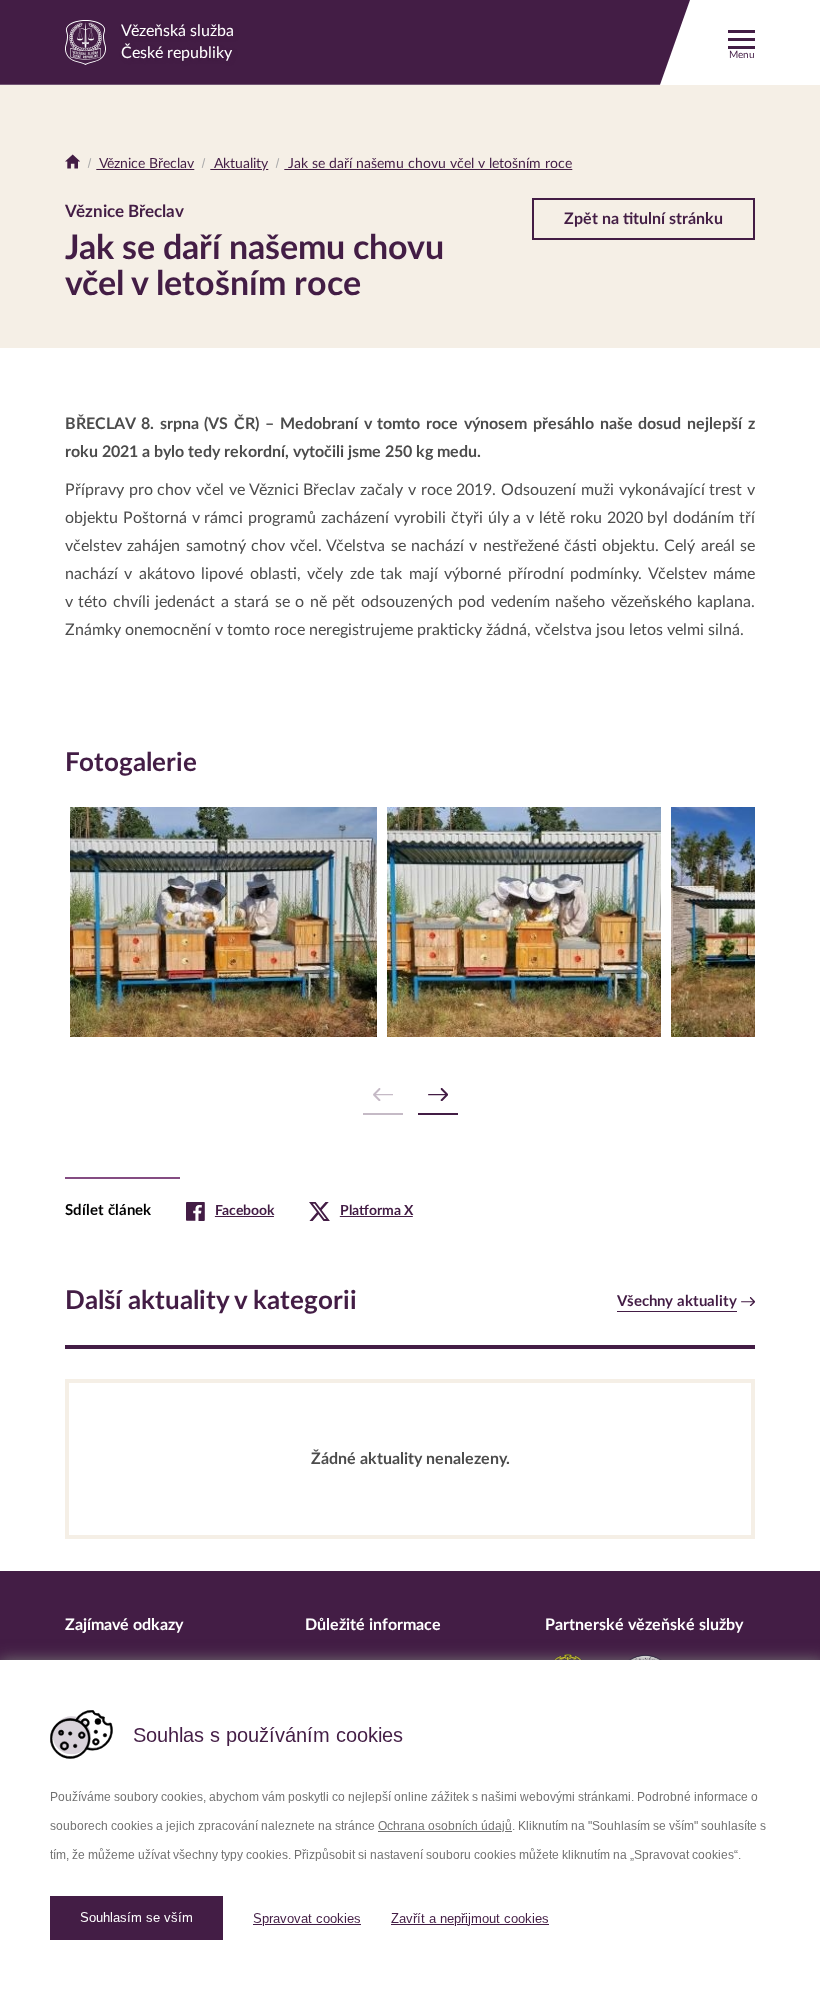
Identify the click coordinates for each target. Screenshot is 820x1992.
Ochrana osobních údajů (445, 1826)
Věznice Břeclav (145, 164)
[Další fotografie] (438, 1095)
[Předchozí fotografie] (383, 1095)
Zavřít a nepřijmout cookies (470, 1918)
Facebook (244, 1211)
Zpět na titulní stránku (643, 219)
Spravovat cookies (307, 1918)
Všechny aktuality (677, 1301)
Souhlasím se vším (136, 1917)
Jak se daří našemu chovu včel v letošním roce (428, 164)
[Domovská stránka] (72, 164)
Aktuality (239, 164)
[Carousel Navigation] (410, 1095)
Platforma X (376, 1211)
